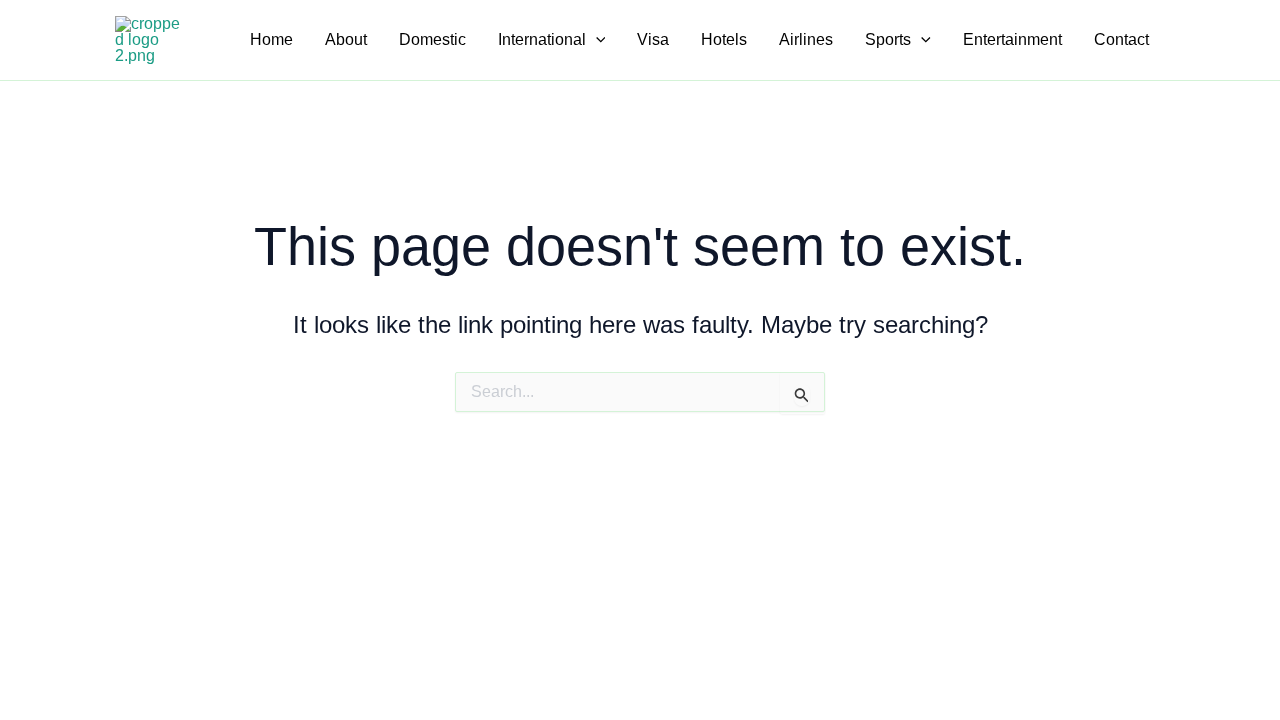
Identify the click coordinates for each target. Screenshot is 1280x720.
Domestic (432, 39)
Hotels (724, 39)
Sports (888, 39)
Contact (1121, 39)
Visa (653, 39)
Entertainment (1012, 39)
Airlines (806, 39)
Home (271, 39)
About (346, 39)
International (542, 39)
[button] (596, 40)
